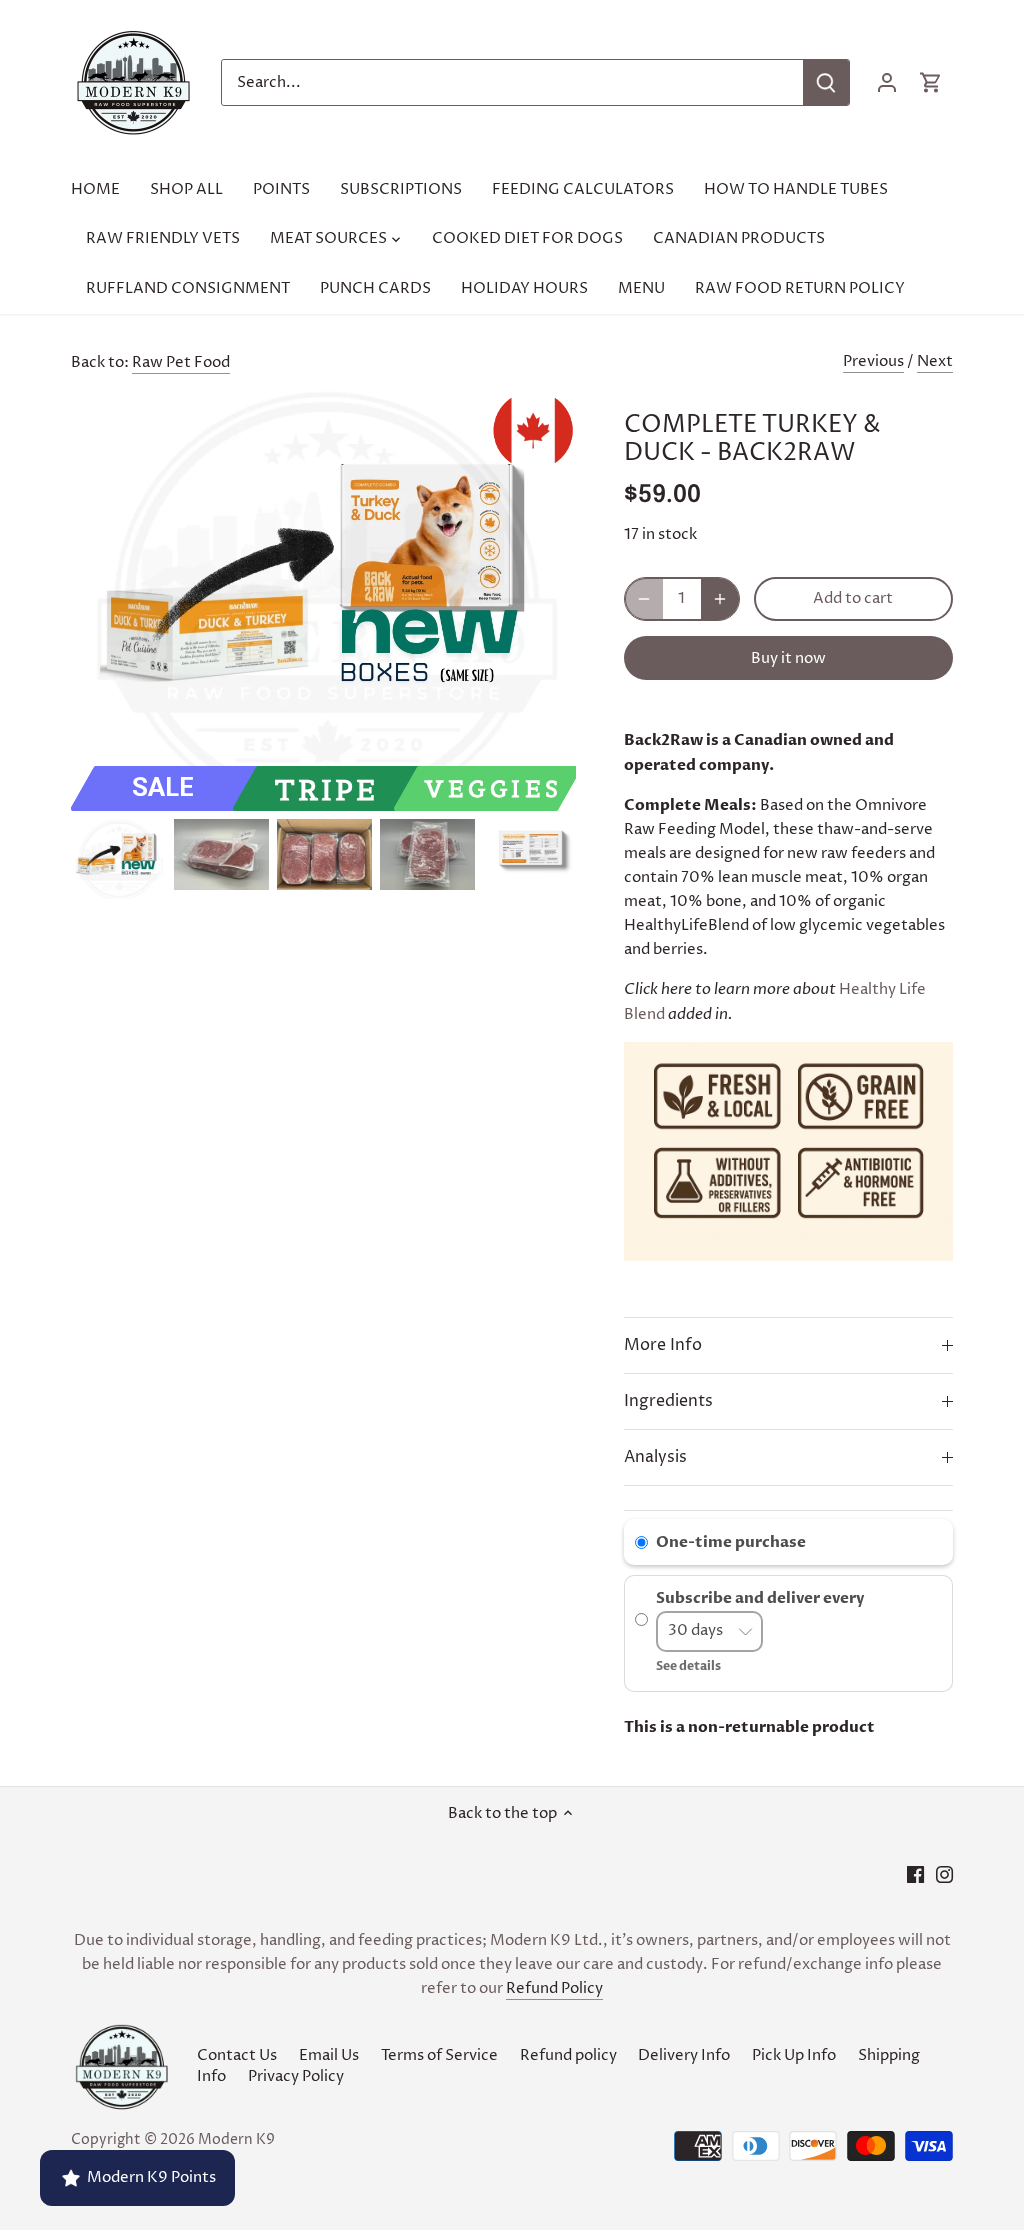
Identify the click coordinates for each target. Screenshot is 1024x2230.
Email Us (329, 2055)
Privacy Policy (296, 2076)
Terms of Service (439, 2055)
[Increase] (720, 599)
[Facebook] (915, 1873)
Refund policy (568, 2055)
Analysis (655, 1457)
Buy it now (788, 658)
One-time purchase (731, 1542)
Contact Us (237, 2055)
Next (935, 361)
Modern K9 (236, 2140)
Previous (873, 361)
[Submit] (826, 82)
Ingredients (668, 1401)
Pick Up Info (794, 2055)
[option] (118, 859)
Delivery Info (684, 2055)
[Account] (887, 82)
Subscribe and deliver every (761, 1599)
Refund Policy (554, 1988)
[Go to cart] (931, 82)
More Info (663, 1345)
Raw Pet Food (181, 362)
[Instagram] (944, 1873)
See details (688, 1666)
